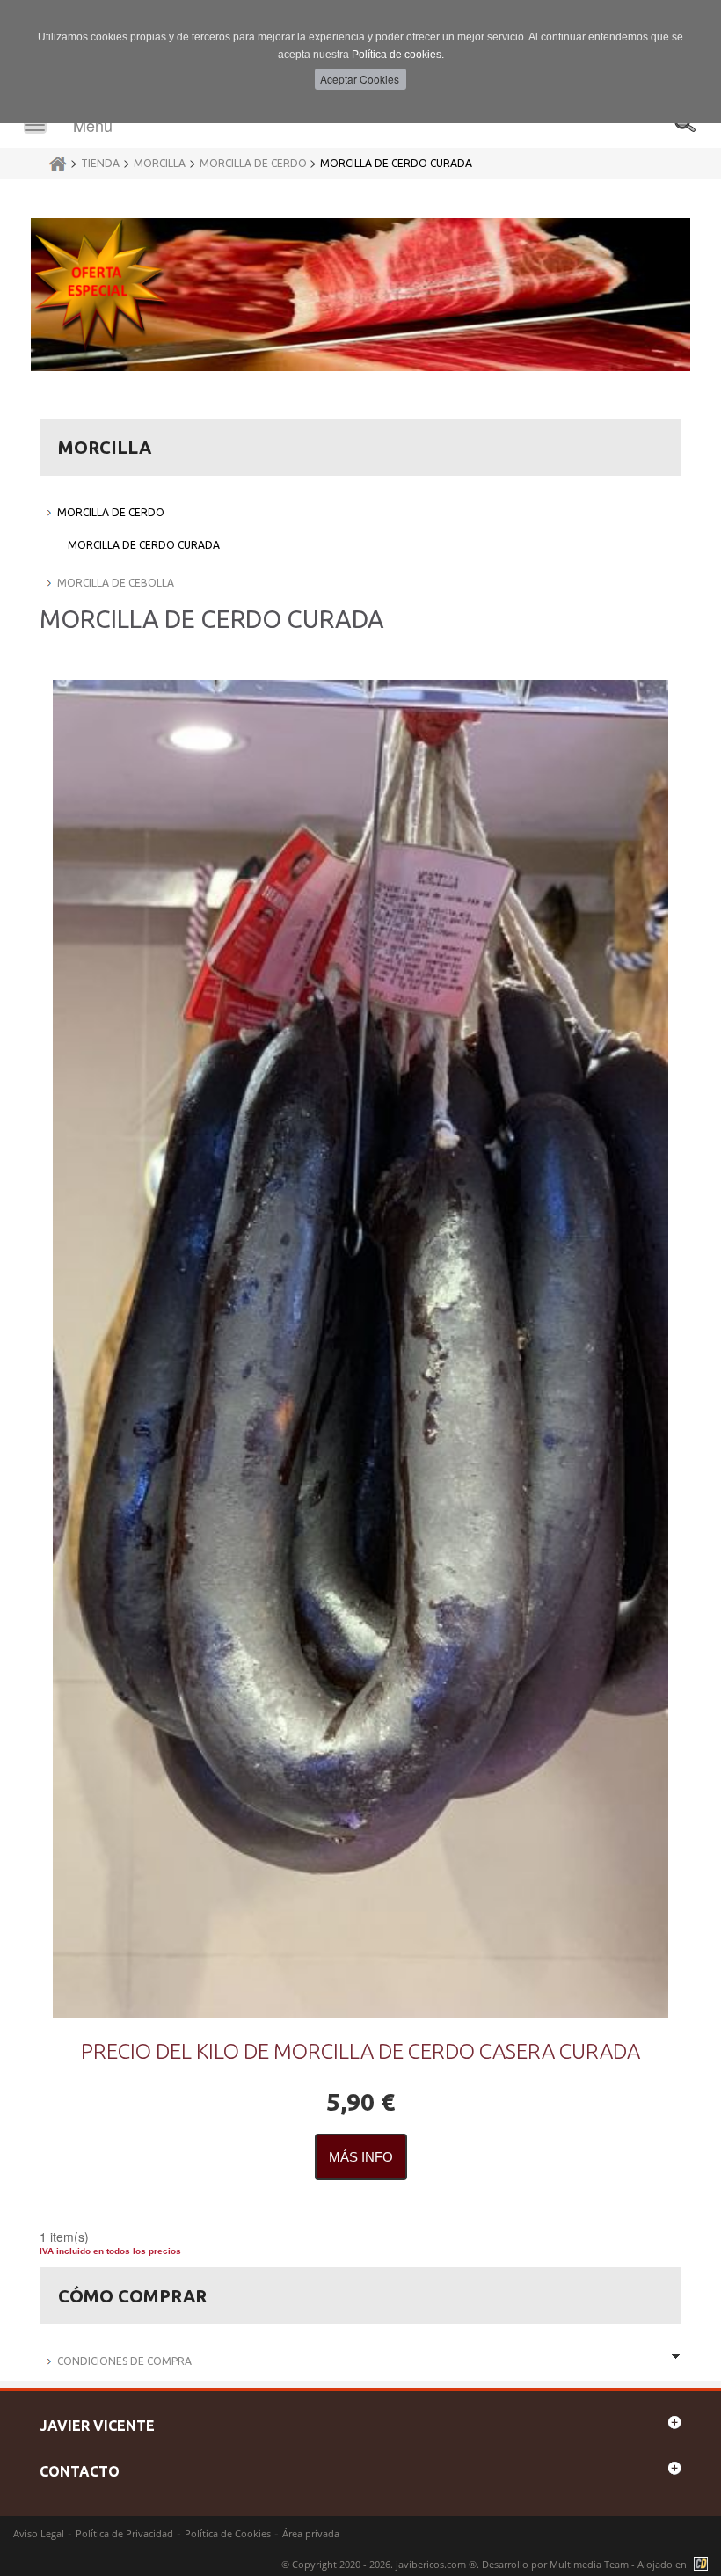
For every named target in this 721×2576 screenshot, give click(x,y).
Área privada (311, 2533)
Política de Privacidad (124, 2533)
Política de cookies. (398, 55)
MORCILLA (160, 163)
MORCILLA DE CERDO (255, 163)
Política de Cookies (228, 2533)
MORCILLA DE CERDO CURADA (396, 163)
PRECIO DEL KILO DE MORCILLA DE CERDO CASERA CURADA (360, 2051)
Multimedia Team (589, 2564)
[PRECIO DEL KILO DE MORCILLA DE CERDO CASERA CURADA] (360, 1349)
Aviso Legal (39, 2533)
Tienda (100, 163)
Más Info (361, 2157)
